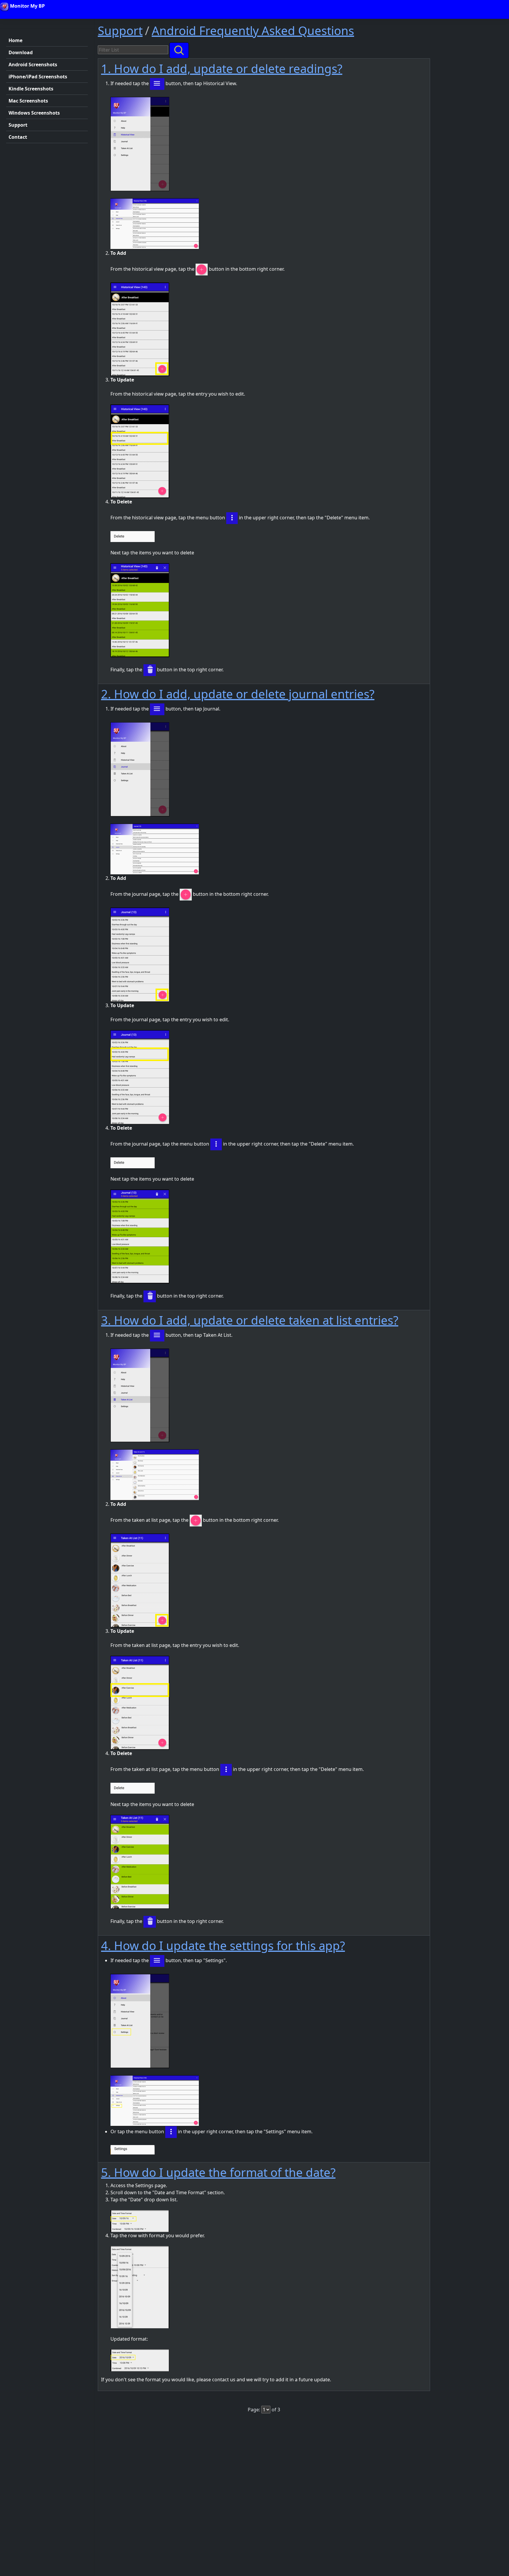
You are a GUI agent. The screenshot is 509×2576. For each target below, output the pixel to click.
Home (15, 40)
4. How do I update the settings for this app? (223, 1945)
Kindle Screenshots (31, 89)
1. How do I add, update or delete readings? (222, 68)
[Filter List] (179, 50)
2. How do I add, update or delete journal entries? (238, 694)
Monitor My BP (27, 6)
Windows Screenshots (34, 113)
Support (18, 125)
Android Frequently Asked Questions (253, 30)
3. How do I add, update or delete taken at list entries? (250, 1320)
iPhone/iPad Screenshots (38, 77)
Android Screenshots (33, 65)
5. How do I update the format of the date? (218, 2172)
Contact (18, 137)
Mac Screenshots (28, 101)
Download (21, 52)
